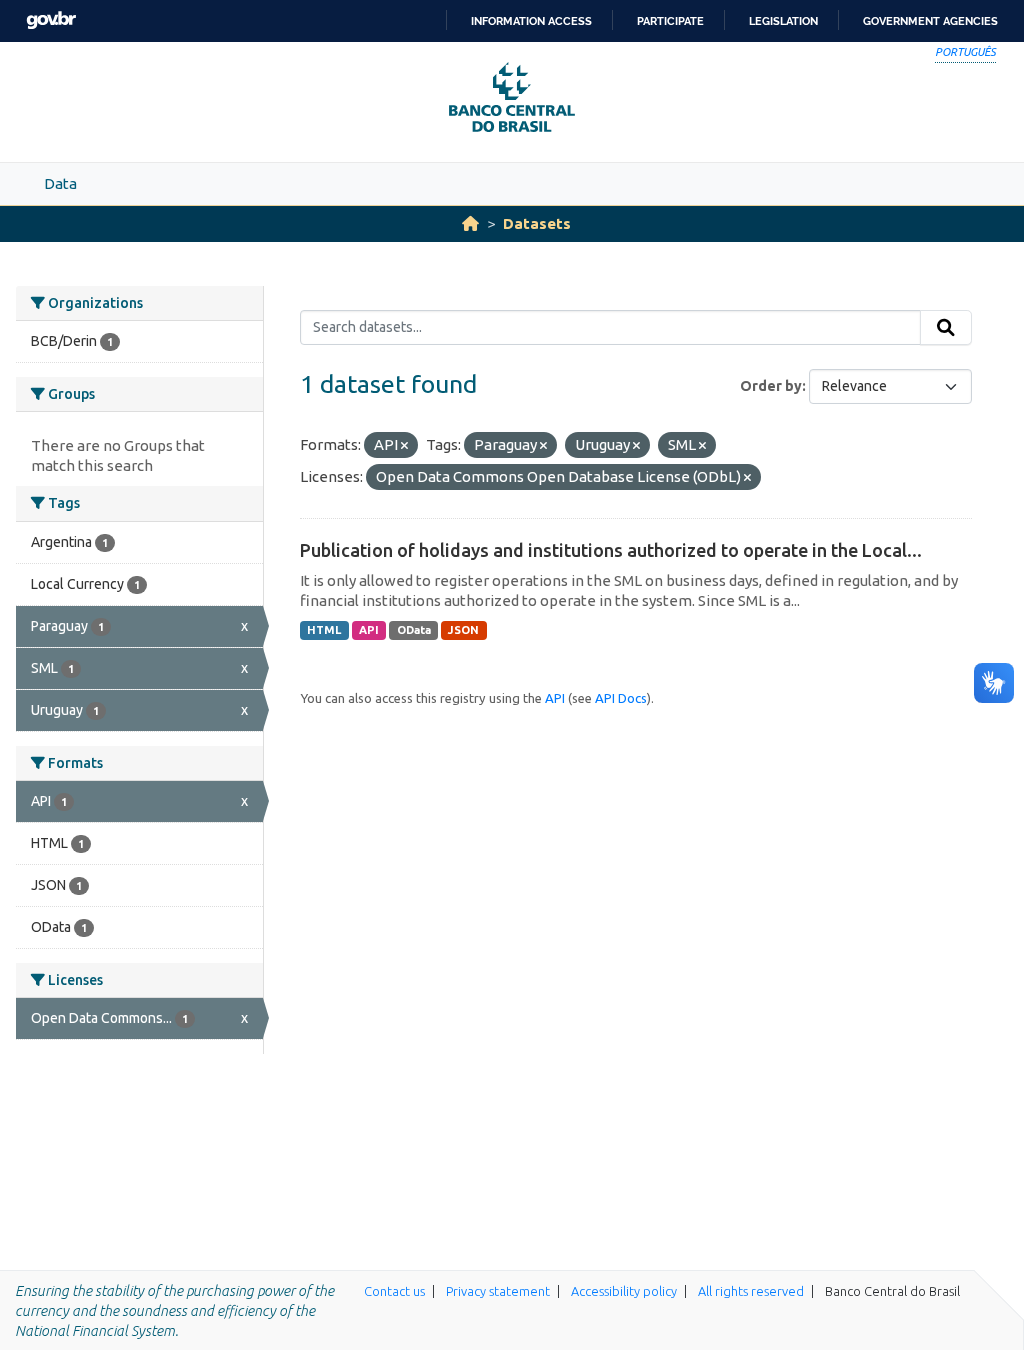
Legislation (783, 21)
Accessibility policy (624, 1291)
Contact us (394, 1291)
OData (414, 630)
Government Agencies (930, 21)
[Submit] (946, 328)
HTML (324, 630)
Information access (531, 21)
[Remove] (404, 446)
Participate (670, 21)
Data (60, 183)
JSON (463, 630)
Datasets (537, 223)
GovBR (51, 20)
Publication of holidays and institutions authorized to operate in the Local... (611, 550)
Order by (771, 386)
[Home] (470, 223)
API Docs (621, 698)
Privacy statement (498, 1291)
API (369, 630)
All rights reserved (751, 1291)
